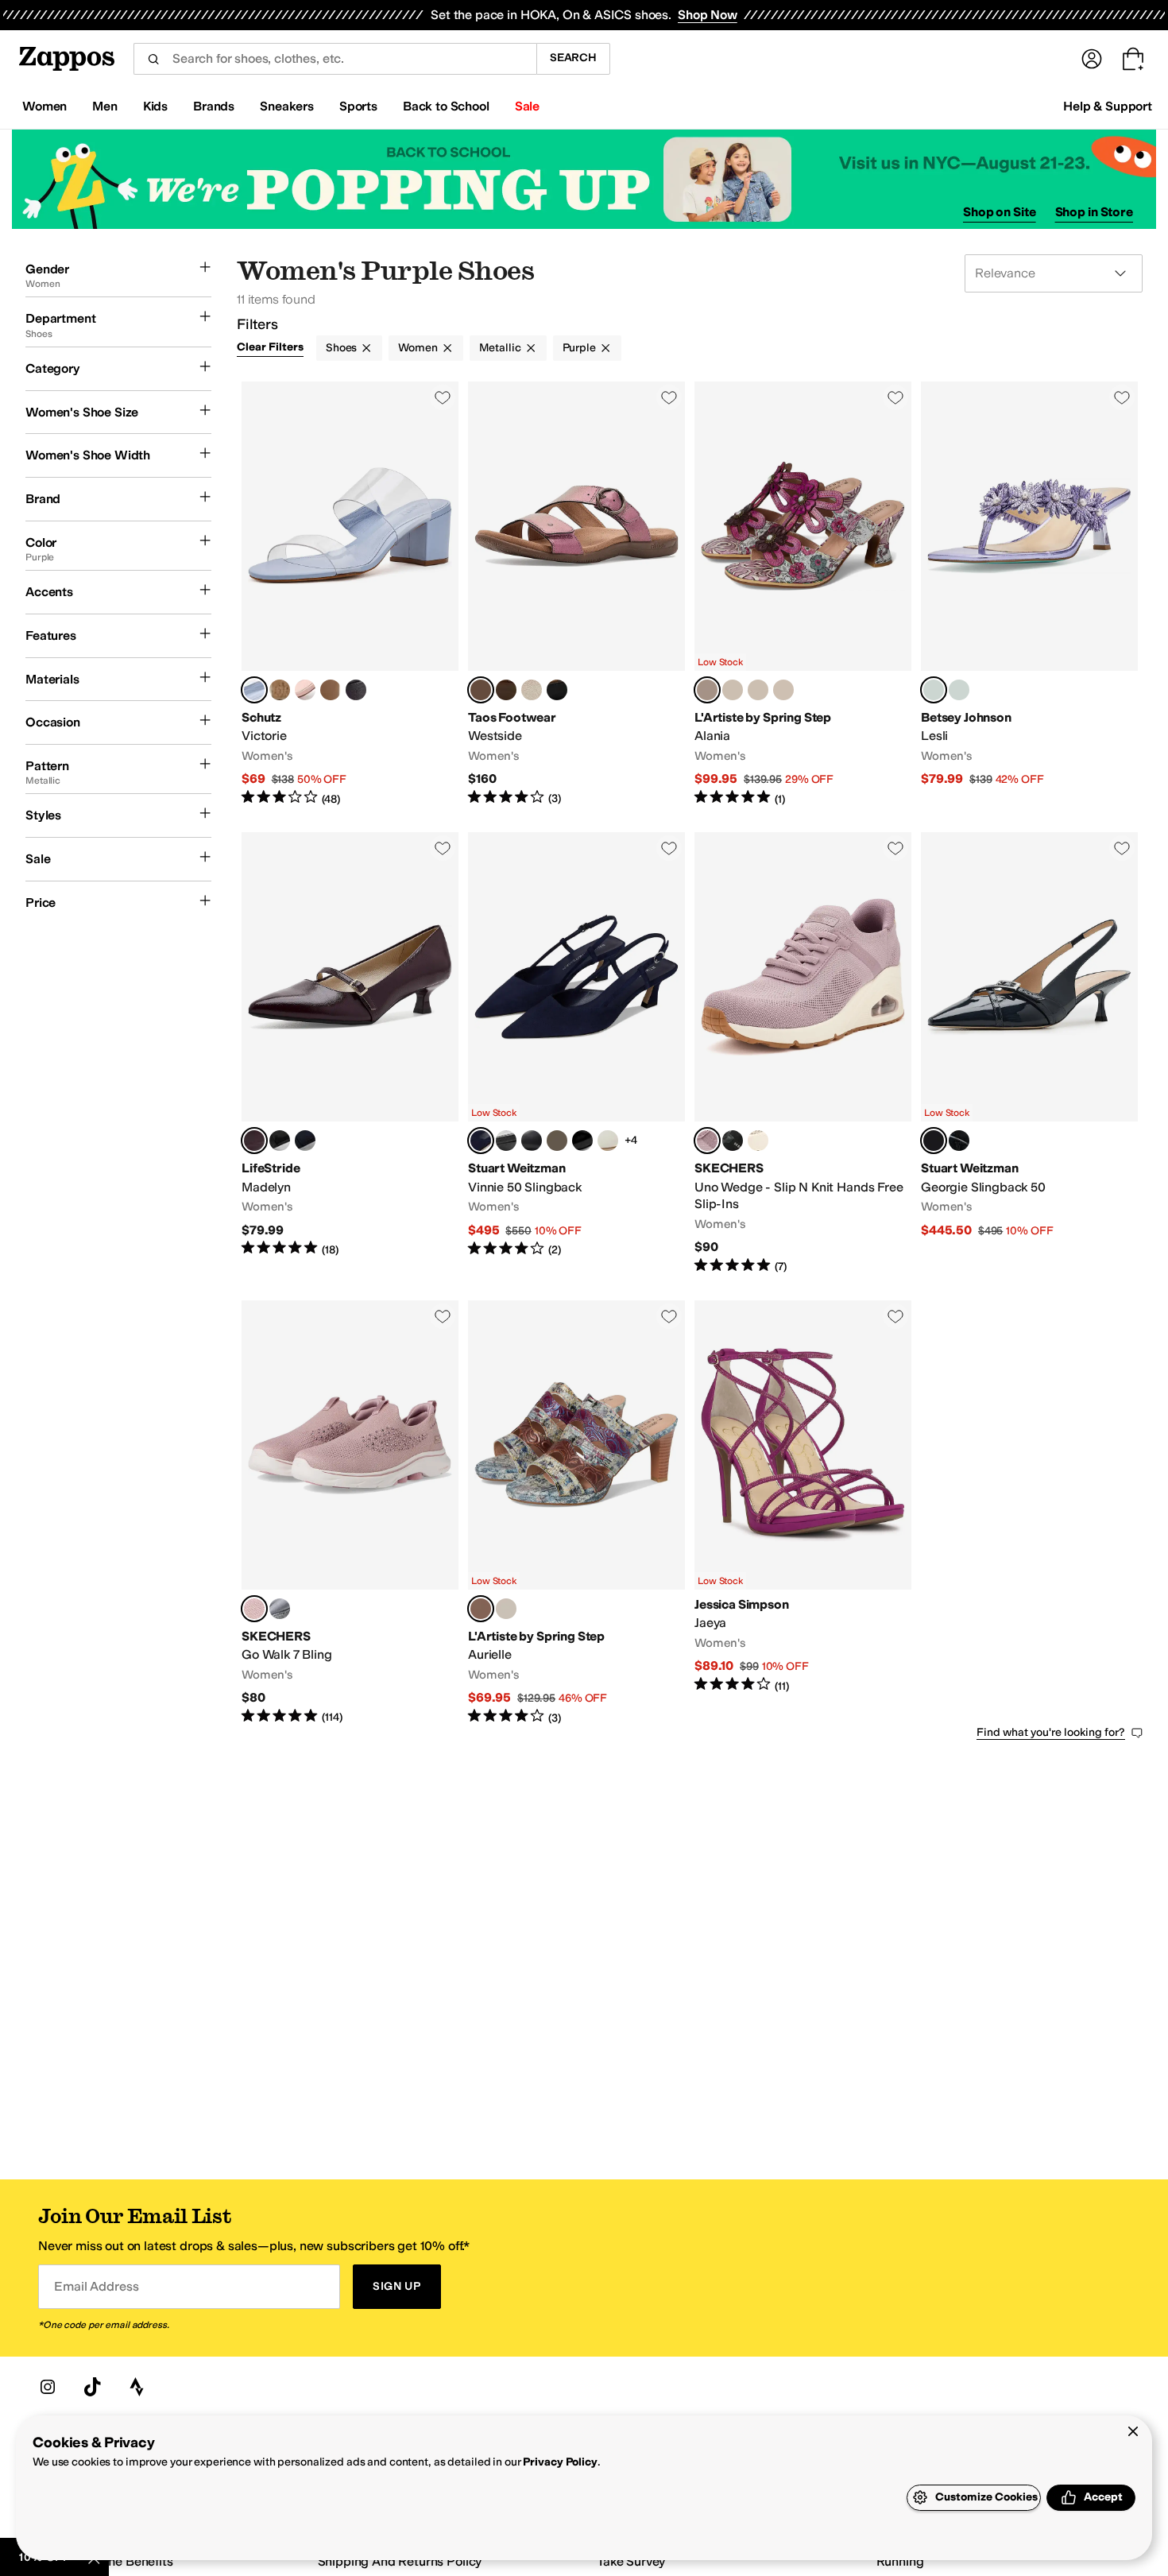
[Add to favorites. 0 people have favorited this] (443, 397)
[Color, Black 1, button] (532, 1141)
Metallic (500, 348)
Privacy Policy (560, 2462)
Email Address (96, 2286)
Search (573, 58)
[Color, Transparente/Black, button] (356, 690)
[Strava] (137, 2387)
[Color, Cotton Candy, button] (305, 690)
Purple (579, 348)
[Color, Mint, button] (959, 690)
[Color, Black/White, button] (557, 1141)
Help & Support (1108, 106)
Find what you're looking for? (1051, 1732)
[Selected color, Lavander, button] (254, 690)
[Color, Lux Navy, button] (305, 1141)
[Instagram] (48, 2387)
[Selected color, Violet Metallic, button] (481, 690)
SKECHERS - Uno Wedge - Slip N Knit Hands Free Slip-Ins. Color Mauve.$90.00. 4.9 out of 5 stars (803, 1054)
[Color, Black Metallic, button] (557, 690)
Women (418, 348)
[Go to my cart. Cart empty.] (1133, 59)
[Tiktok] (92, 2387)
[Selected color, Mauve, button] (707, 1141)
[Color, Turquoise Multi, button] (733, 690)
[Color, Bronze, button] (506, 690)
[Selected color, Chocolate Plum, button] (254, 1141)
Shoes (341, 348)
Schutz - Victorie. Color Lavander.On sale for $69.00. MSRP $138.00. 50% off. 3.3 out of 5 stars (350, 594)
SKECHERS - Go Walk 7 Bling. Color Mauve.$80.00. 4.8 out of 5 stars (350, 1513)
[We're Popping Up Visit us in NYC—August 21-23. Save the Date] (584, 179)
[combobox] (335, 59)
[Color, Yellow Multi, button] (783, 690)
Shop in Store (1094, 212)
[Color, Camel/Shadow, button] (506, 1141)
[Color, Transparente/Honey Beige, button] (331, 690)
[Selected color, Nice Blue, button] (481, 1141)
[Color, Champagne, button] (532, 690)
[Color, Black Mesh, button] (280, 1141)
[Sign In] (1092, 59)
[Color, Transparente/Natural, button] (280, 690)
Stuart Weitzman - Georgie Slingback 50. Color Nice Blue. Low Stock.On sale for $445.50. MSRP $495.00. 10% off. (1029, 1054)
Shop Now (708, 15)
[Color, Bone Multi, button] (506, 1609)
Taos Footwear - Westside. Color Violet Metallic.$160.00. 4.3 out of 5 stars (576, 594)
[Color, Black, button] (582, 1141)
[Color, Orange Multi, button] (758, 690)
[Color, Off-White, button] (758, 1141)
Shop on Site (1000, 212)
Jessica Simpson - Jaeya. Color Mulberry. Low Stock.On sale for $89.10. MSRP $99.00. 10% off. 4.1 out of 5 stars (803, 1513)
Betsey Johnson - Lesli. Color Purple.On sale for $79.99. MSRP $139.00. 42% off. (1029, 594)
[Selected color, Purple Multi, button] (707, 690)
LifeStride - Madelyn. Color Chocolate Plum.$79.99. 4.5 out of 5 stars (350, 1054)
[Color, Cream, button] (608, 1141)
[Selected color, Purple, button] (934, 690)
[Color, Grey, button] (280, 1609)
